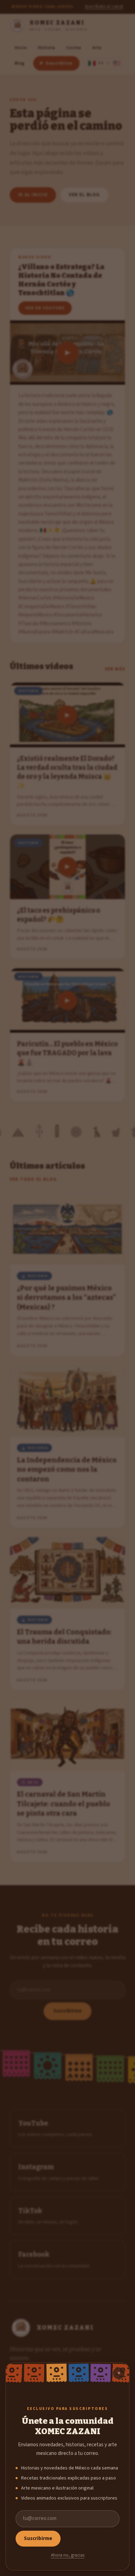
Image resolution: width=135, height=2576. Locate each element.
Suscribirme (38, 2538)
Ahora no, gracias (68, 2555)
